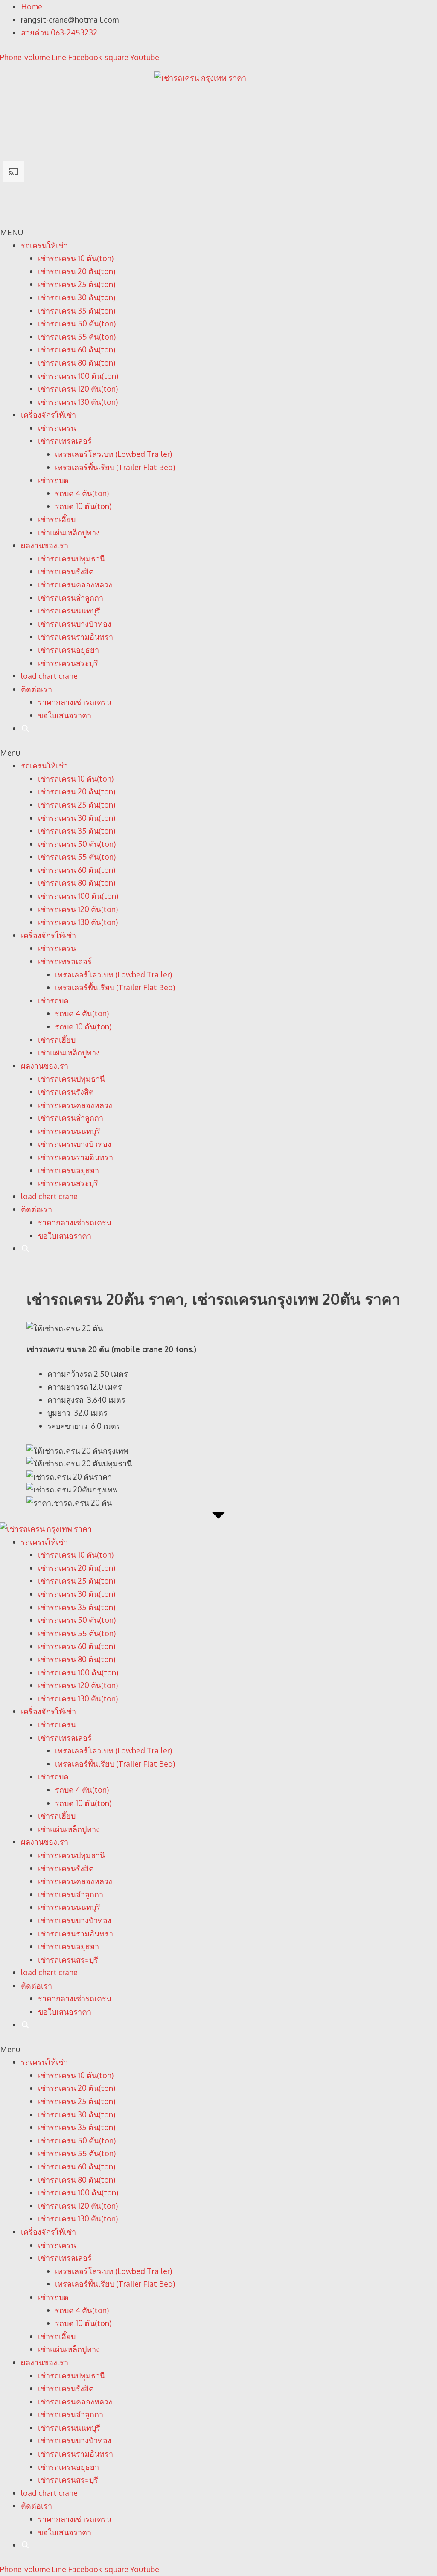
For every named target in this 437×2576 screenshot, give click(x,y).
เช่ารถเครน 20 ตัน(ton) (77, 271)
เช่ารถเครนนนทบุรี (69, 611)
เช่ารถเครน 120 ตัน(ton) (78, 389)
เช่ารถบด (53, 480)
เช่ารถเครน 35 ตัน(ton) (77, 311)
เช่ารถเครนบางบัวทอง (75, 624)
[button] (218, 753)
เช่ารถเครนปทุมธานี (71, 558)
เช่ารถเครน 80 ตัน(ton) (77, 363)
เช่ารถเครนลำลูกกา (71, 598)
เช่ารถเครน (57, 428)
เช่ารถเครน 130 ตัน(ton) (78, 402)
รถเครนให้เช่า (44, 245)
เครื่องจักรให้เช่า (48, 415)
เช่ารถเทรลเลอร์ (65, 441)
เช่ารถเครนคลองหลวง (75, 584)
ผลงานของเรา (45, 545)
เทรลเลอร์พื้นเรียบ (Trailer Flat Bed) (115, 467)
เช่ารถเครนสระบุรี (68, 663)
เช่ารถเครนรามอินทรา (76, 637)
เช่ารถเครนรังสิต (66, 571)
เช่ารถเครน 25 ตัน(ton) (77, 284)
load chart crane (49, 676)
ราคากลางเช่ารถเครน (75, 702)
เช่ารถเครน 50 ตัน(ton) (77, 323)
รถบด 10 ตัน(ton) (83, 506)
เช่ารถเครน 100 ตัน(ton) (78, 376)
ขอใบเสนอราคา (65, 715)
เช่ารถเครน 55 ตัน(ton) (77, 337)
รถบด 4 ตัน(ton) (82, 493)
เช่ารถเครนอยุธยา (68, 650)
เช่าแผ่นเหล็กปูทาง (69, 532)
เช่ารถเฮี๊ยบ (57, 519)
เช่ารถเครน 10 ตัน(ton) (76, 258)
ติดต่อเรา (36, 689)
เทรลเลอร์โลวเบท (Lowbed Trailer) (114, 454)
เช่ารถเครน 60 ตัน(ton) (77, 349)
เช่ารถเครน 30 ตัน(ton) (77, 297)
